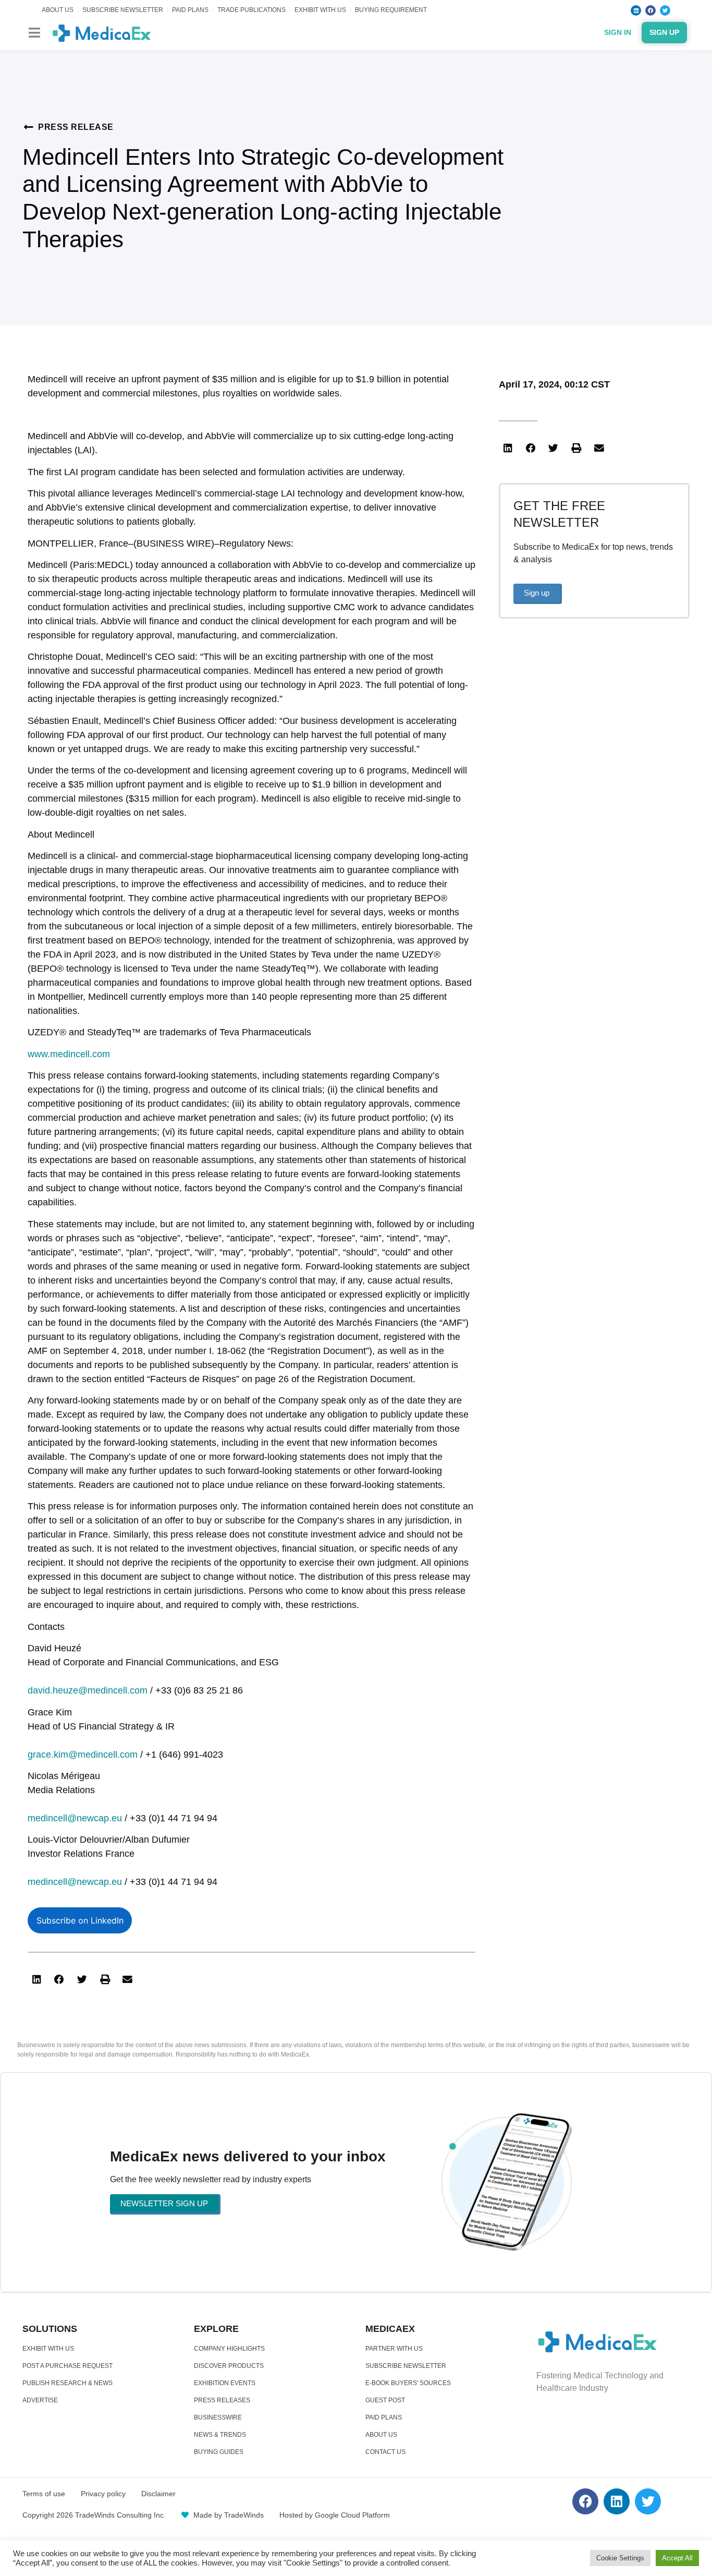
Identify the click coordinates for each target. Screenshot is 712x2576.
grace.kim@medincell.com (83, 1755)
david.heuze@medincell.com (88, 1690)
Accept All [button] (677, 2558)
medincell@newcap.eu (75, 1818)
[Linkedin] (636, 10)
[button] (34, 33)
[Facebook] (650, 10)
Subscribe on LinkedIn (80, 1920)
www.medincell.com (69, 1054)
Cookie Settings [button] (620, 2558)
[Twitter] (665, 10)
